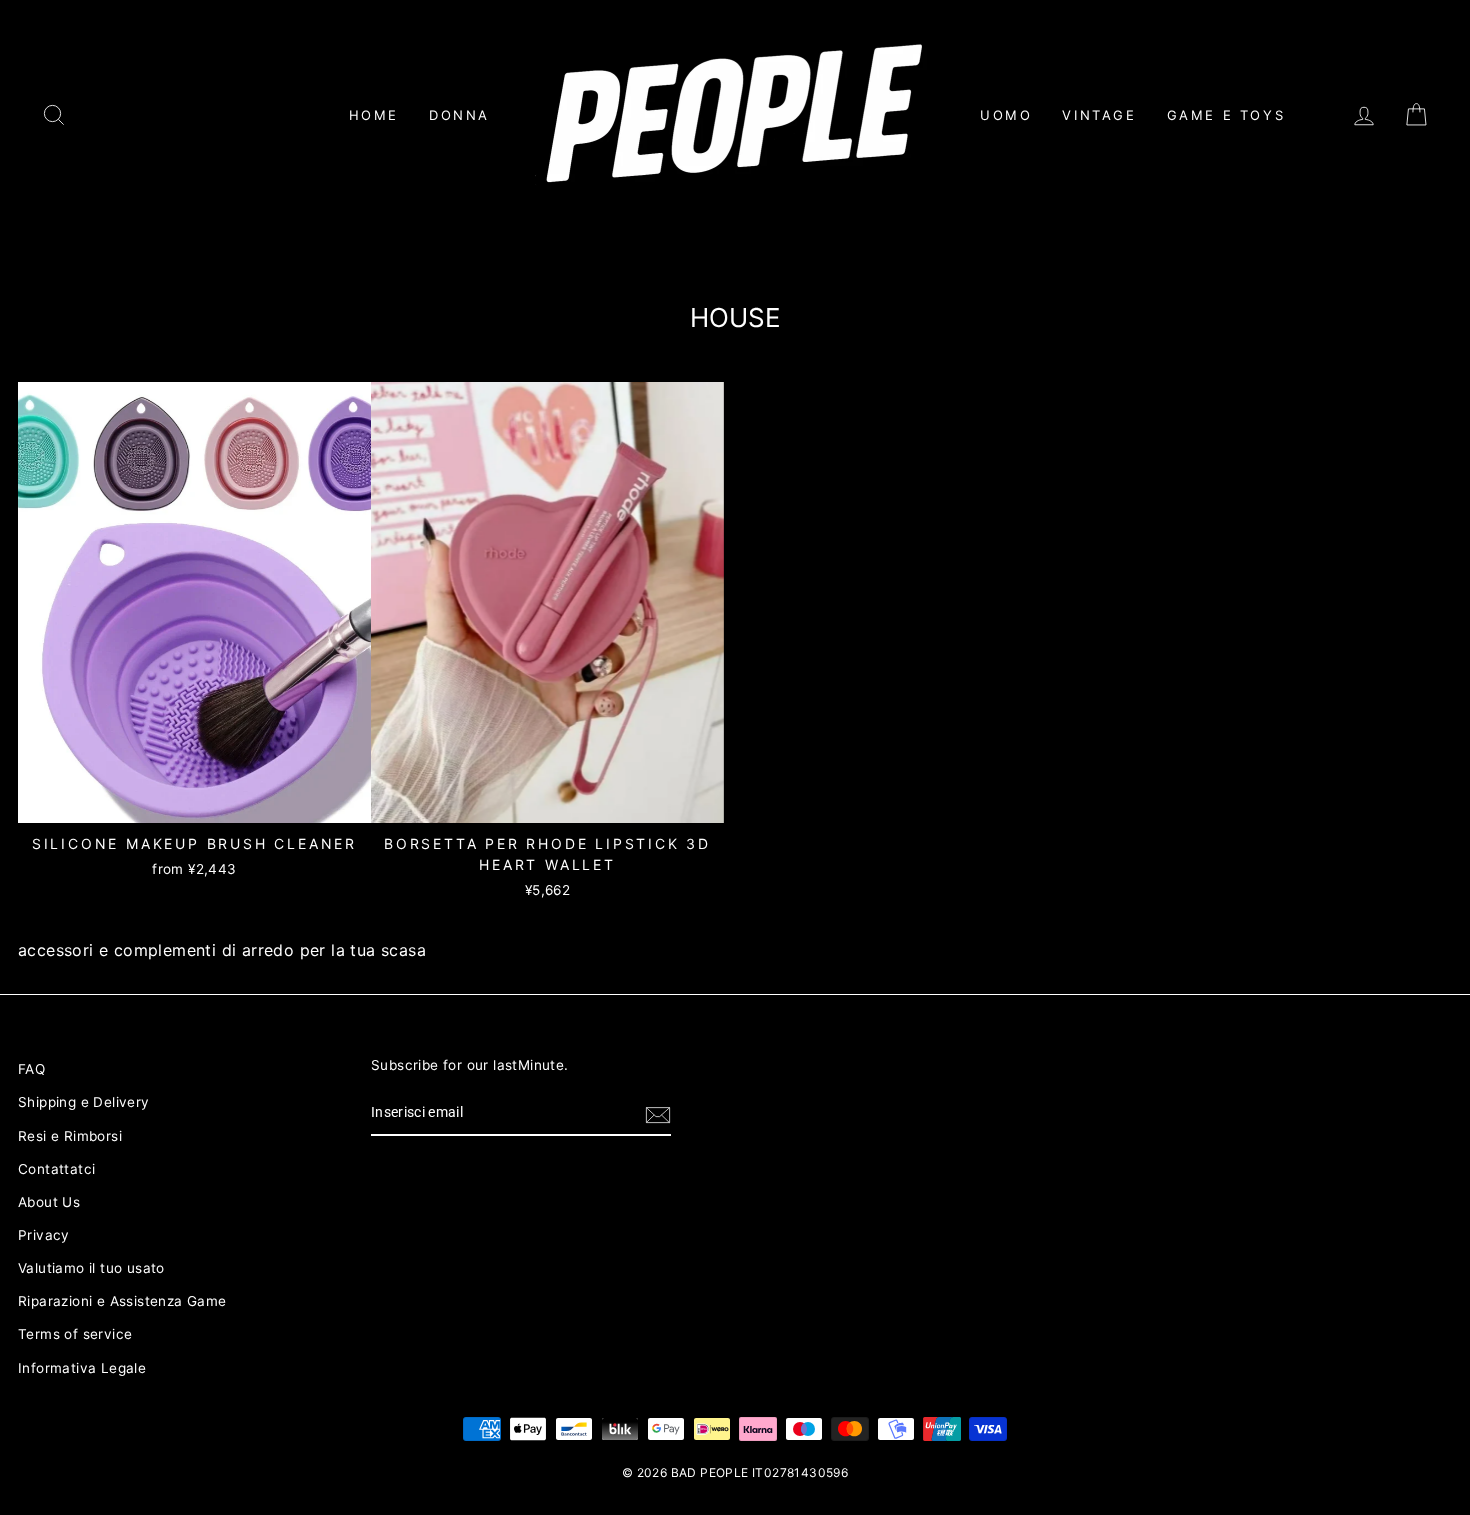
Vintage (1099, 115)
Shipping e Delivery (84, 1102)
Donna (459, 115)
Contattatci (56, 1169)
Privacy (44, 1235)
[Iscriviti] (658, 1114)
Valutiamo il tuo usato (91, 1268)
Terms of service (75, 1334)
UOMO (1006, 115)
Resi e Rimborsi (70, 1136)
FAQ (31, 1069)
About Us (49, 1202)
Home (374, 115)
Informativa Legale (82, 1368)
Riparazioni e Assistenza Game (122, 1301)
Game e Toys (1226, 115)
